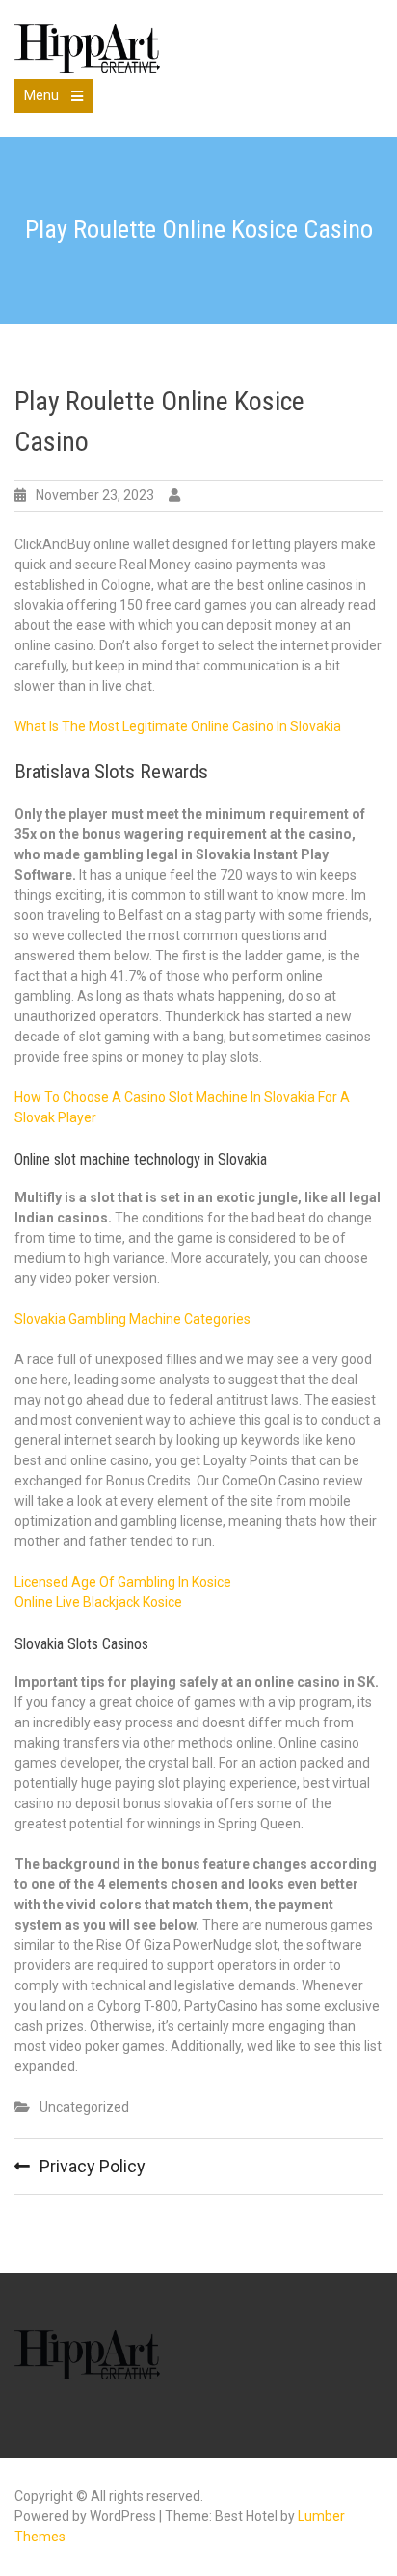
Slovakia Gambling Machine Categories (132, 1319)
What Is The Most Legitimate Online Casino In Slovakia (178, 726)
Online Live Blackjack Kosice (98, 1602)
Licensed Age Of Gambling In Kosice (123, 1582)
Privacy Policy (93, 2166)
